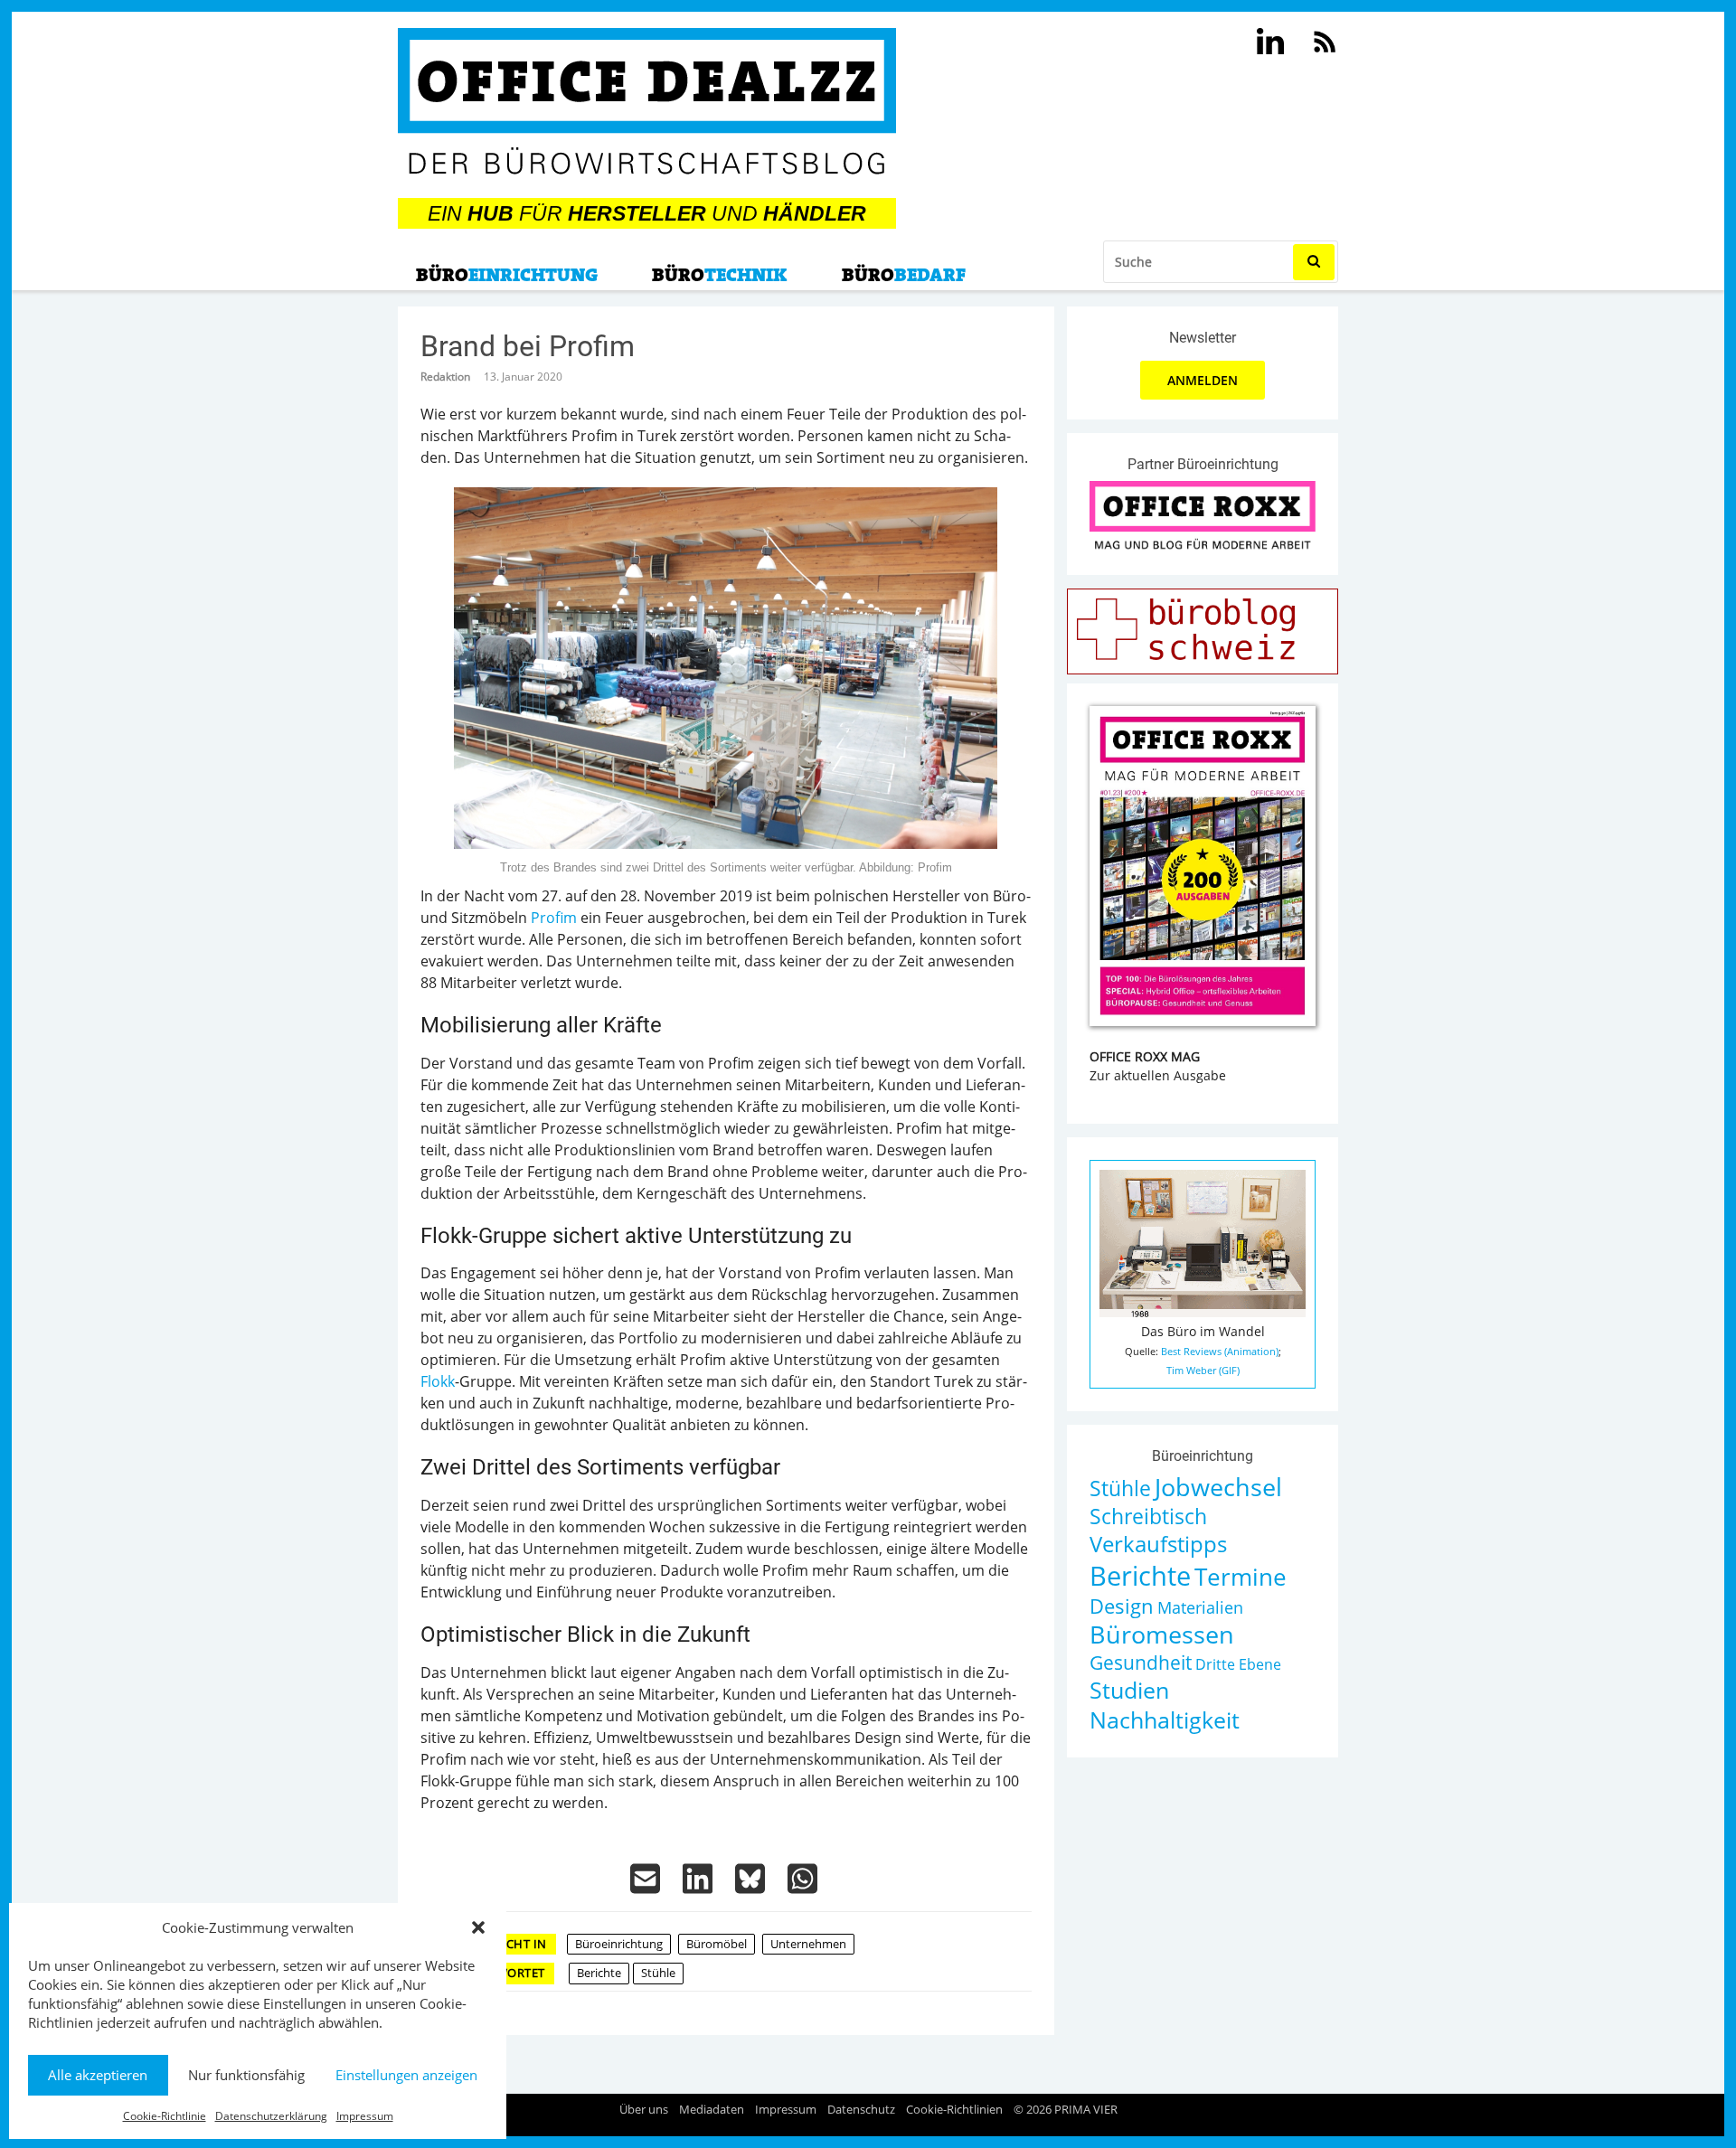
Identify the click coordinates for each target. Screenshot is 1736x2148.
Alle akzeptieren (98, 2075)
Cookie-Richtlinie (165, 2116)
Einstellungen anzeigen (406, 2075)
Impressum (365, 2116)
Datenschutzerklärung (271, 2116)
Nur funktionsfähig (246, 2075)
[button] (478, 1927)
